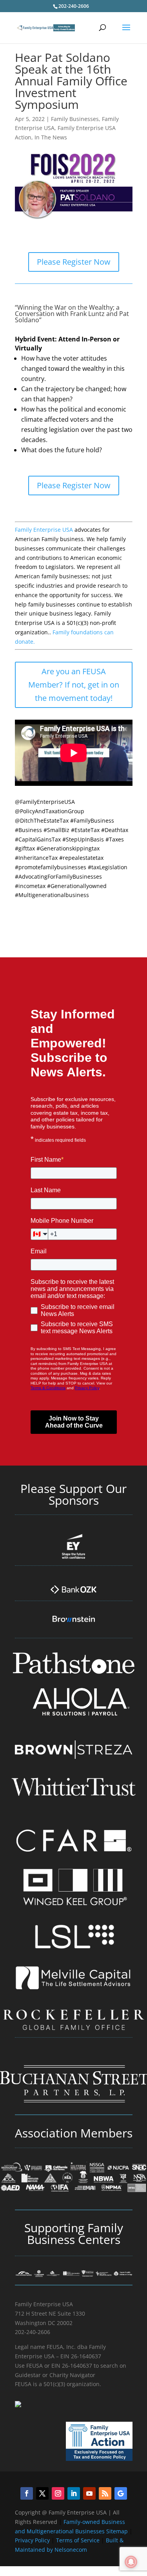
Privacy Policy (33, 2540)
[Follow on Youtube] (89, 2493)
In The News (51, 137)
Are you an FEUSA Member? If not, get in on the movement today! (74, 685)
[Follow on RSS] (105, 2493)
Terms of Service (78, 2540)
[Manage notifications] (131, 2562)
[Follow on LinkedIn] (74, 2493)
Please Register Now (74, 262)
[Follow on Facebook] (27, 2493)
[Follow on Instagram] (58, 2493)
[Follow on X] (42, 2493)
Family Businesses (75, 119)
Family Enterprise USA (44, 530)
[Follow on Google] (121, 2493)
